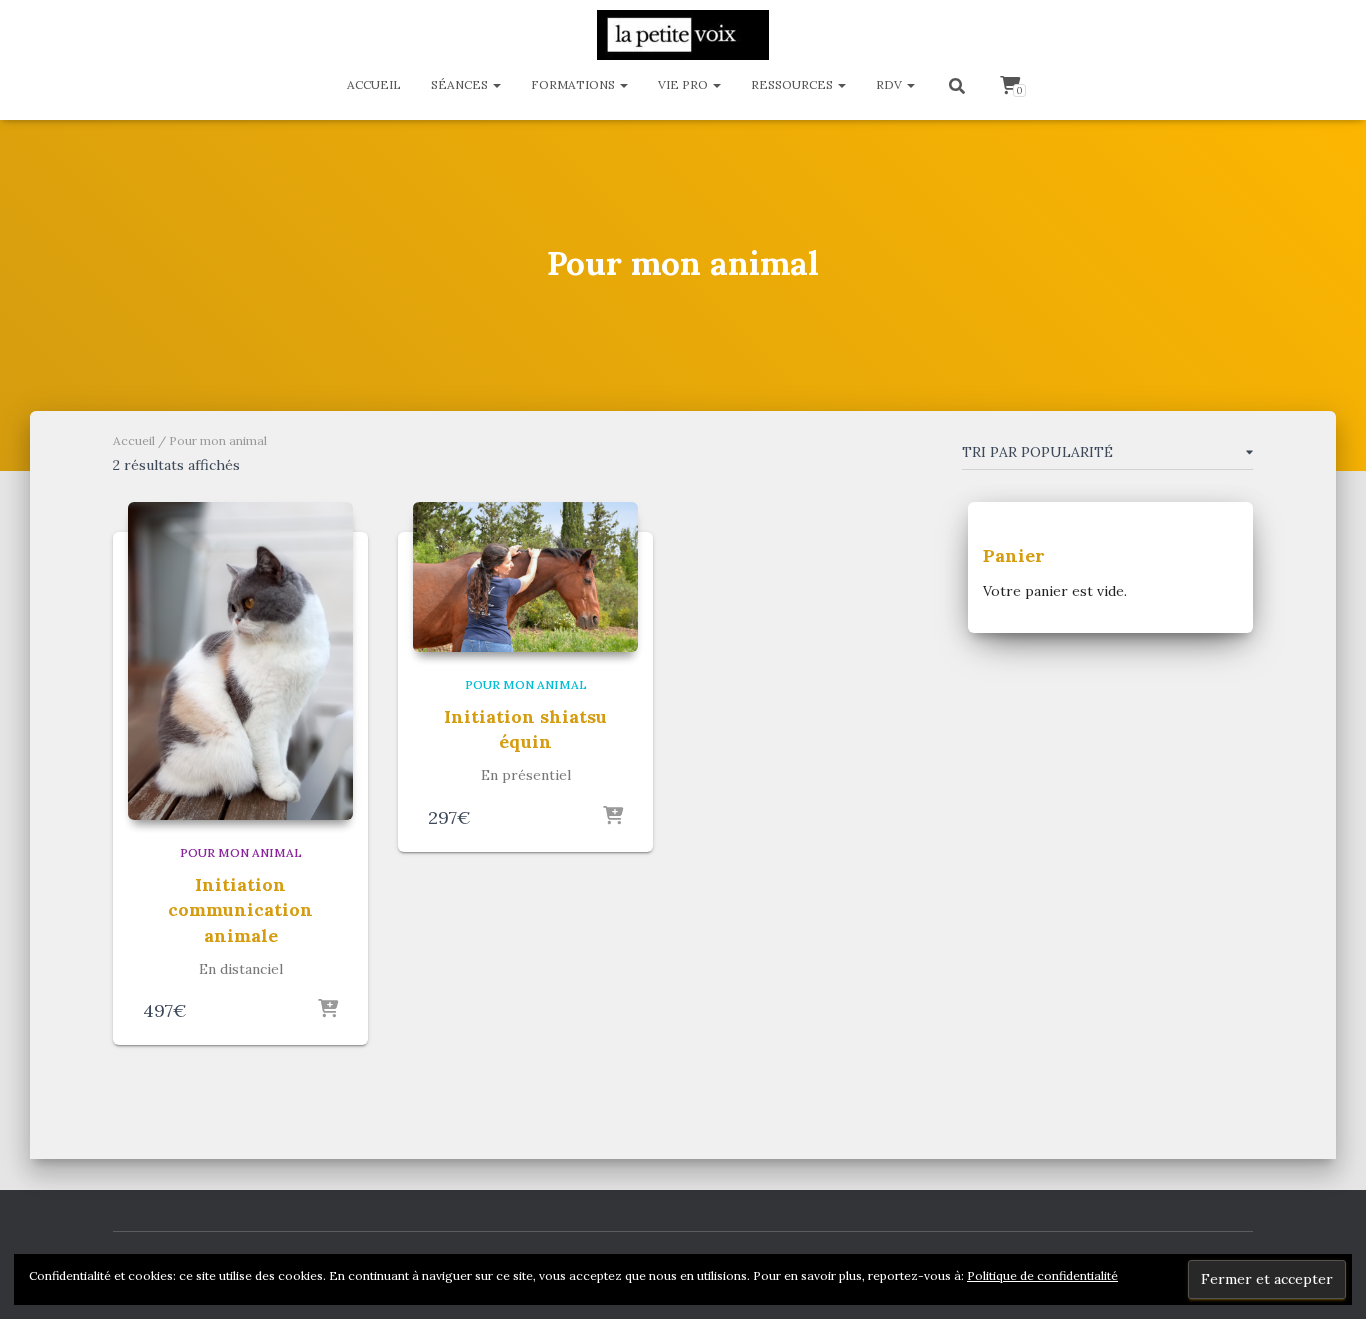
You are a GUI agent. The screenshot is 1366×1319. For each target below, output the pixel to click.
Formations (574, 84)
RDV (890, 84)
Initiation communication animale (240, 909)
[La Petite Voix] (683, 35)
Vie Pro (684, 84)
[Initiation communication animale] (240, 661)
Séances (461, 84)
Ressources (793, 84)
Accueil (374, 84)
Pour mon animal (241, 852)
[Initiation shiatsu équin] (525, 577)
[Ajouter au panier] (328, 1010)
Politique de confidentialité (1042, 1275)
